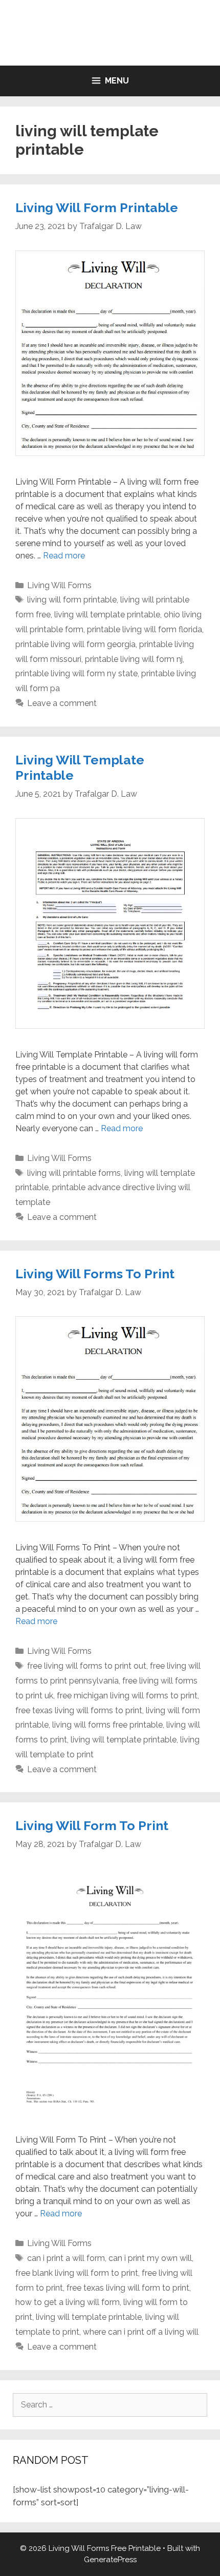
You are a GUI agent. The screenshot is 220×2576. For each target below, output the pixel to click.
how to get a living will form (68, 2302)
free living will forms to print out (87, 1666)
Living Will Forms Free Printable (110, 33)
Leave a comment (62, 703)
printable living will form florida (145, 629)
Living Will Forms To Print (95, 1274)
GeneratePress (110, 2560)
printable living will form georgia (75, 644)
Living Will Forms (59, 585)
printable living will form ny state (76, 673)
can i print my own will (150, 2258)
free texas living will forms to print (79, 1710)
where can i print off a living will (141, 2332)
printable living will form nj (134, 659)
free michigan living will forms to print (127, 1696)
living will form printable (72, 600)
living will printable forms (74, 1173)
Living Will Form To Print (92, 1825)
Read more (64, 556)
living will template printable (107, 615)
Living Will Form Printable (97, 207)
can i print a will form (66, 2258)
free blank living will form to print (77, 2273)
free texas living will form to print (128, 2288)
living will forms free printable (107, 1725)
